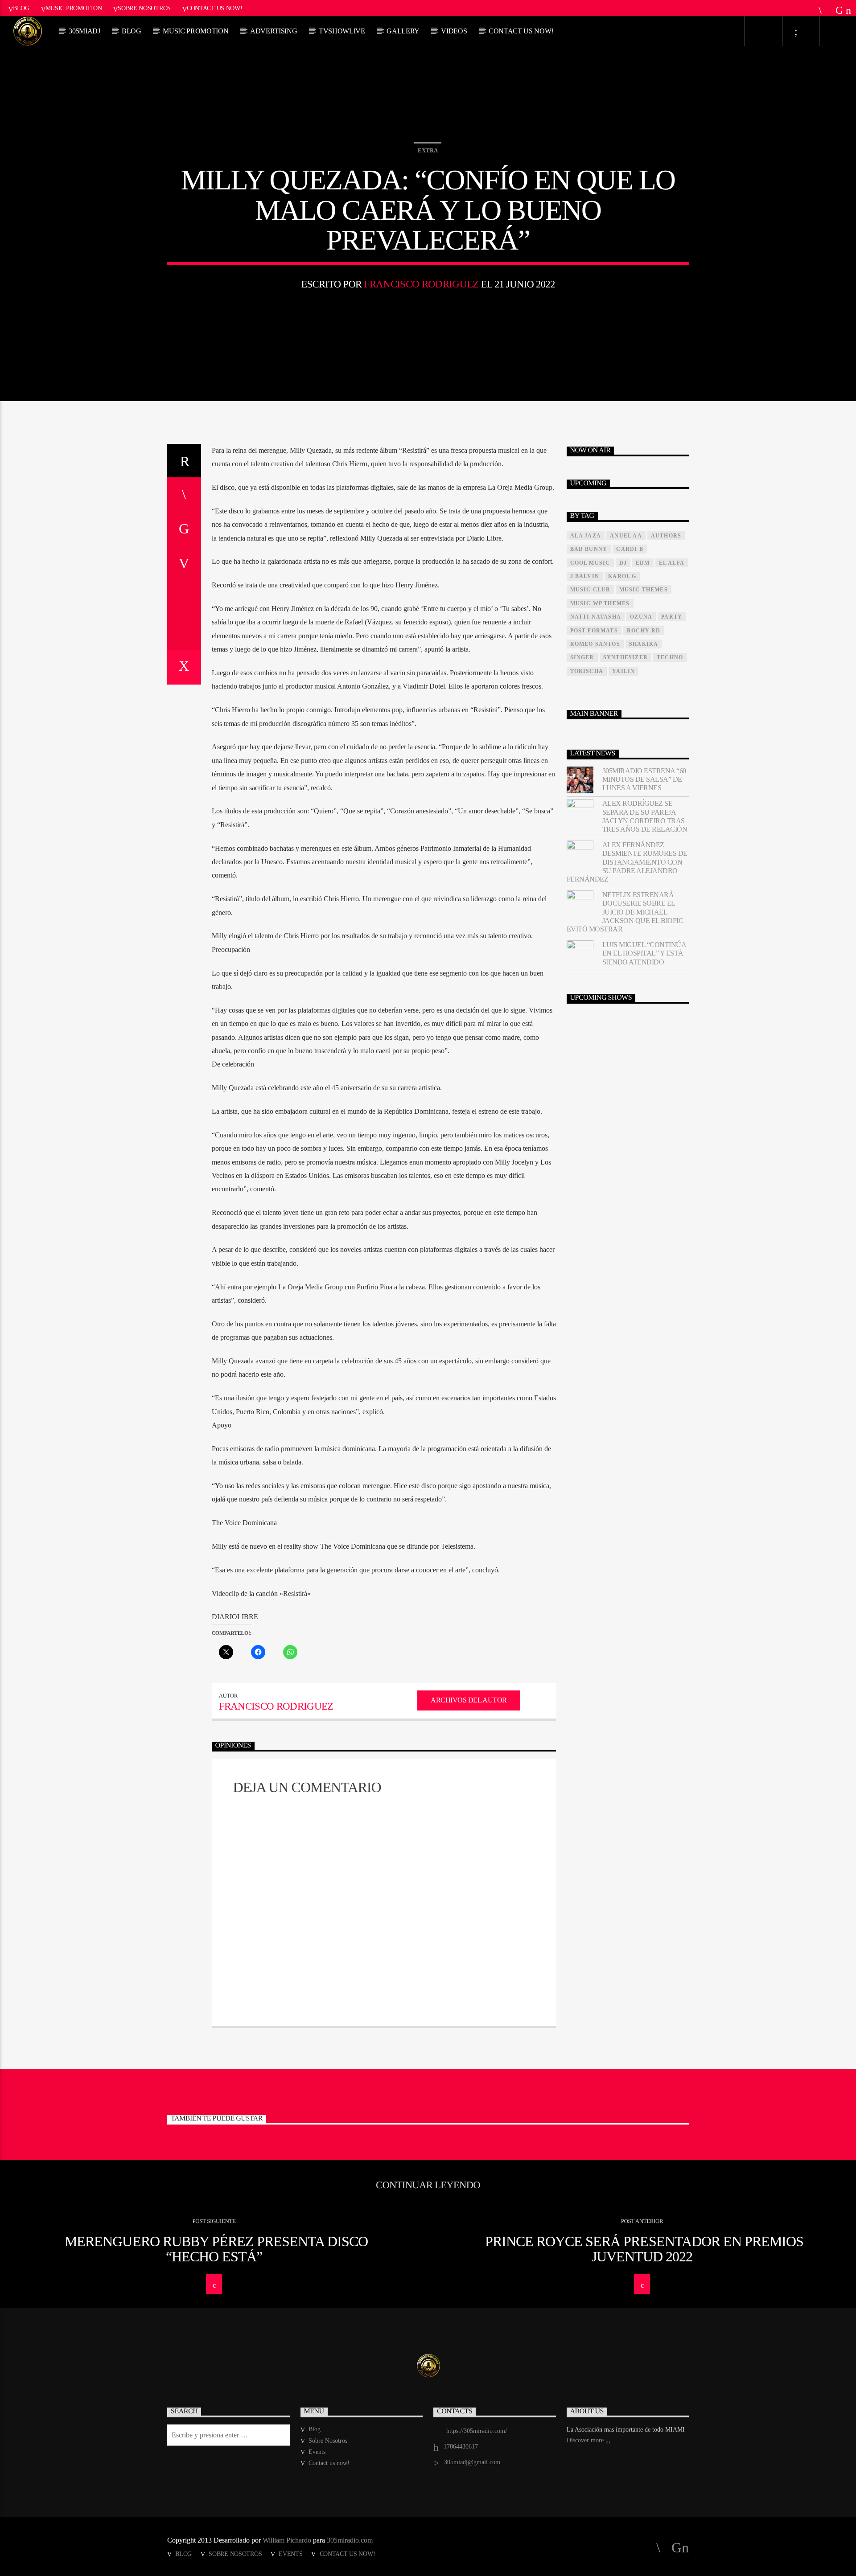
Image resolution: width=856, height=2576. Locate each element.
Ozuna (641, 617)
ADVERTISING (274, 31)
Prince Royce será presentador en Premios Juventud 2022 (644, 2249)
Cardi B (630, 549)
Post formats (594, 631)
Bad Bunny (589, 549)
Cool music (590, 563)
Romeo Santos (595, 644)
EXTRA (428, 150)
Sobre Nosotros (144, 8)
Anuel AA (626, 536)
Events (317, 2452)
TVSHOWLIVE (342, 31)
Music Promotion (74, 8)
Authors (666, 536)
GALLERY (403, 31)
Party (672, 617)
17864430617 (461, 2447)
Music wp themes (600, 603)
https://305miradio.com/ (477, 2431)
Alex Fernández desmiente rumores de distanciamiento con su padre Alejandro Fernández (627, 862)
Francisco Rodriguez (421, 284)
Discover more (586, 2440)
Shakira (644, 644)
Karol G (622, 576)
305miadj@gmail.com (472, 2462)
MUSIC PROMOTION (195, 31)
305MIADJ (84, 31)
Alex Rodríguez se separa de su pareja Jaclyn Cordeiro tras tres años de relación (645, 816)
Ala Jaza (586, 536)
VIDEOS (454, 31)
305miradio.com (350, 2540)
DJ (623, 563)
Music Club (590, 590)
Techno (670, 657)
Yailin (623, 671)
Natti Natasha (596, 617)
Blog (21, 8)
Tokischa (587, 671)
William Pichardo (287, 2540)
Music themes (644, 590)
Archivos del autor (469, 1700)
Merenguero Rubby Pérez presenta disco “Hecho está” (216, 2249)
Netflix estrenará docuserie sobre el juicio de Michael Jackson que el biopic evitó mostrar (625, 912)
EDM (643, 563)
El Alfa (672, 563)
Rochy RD (644, 631)
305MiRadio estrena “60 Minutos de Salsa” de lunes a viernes (644, 779)
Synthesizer (626, 657)
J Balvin (585, 576)
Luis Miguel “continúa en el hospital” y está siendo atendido (644, 953)
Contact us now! (215, 8)
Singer (582, 657)
